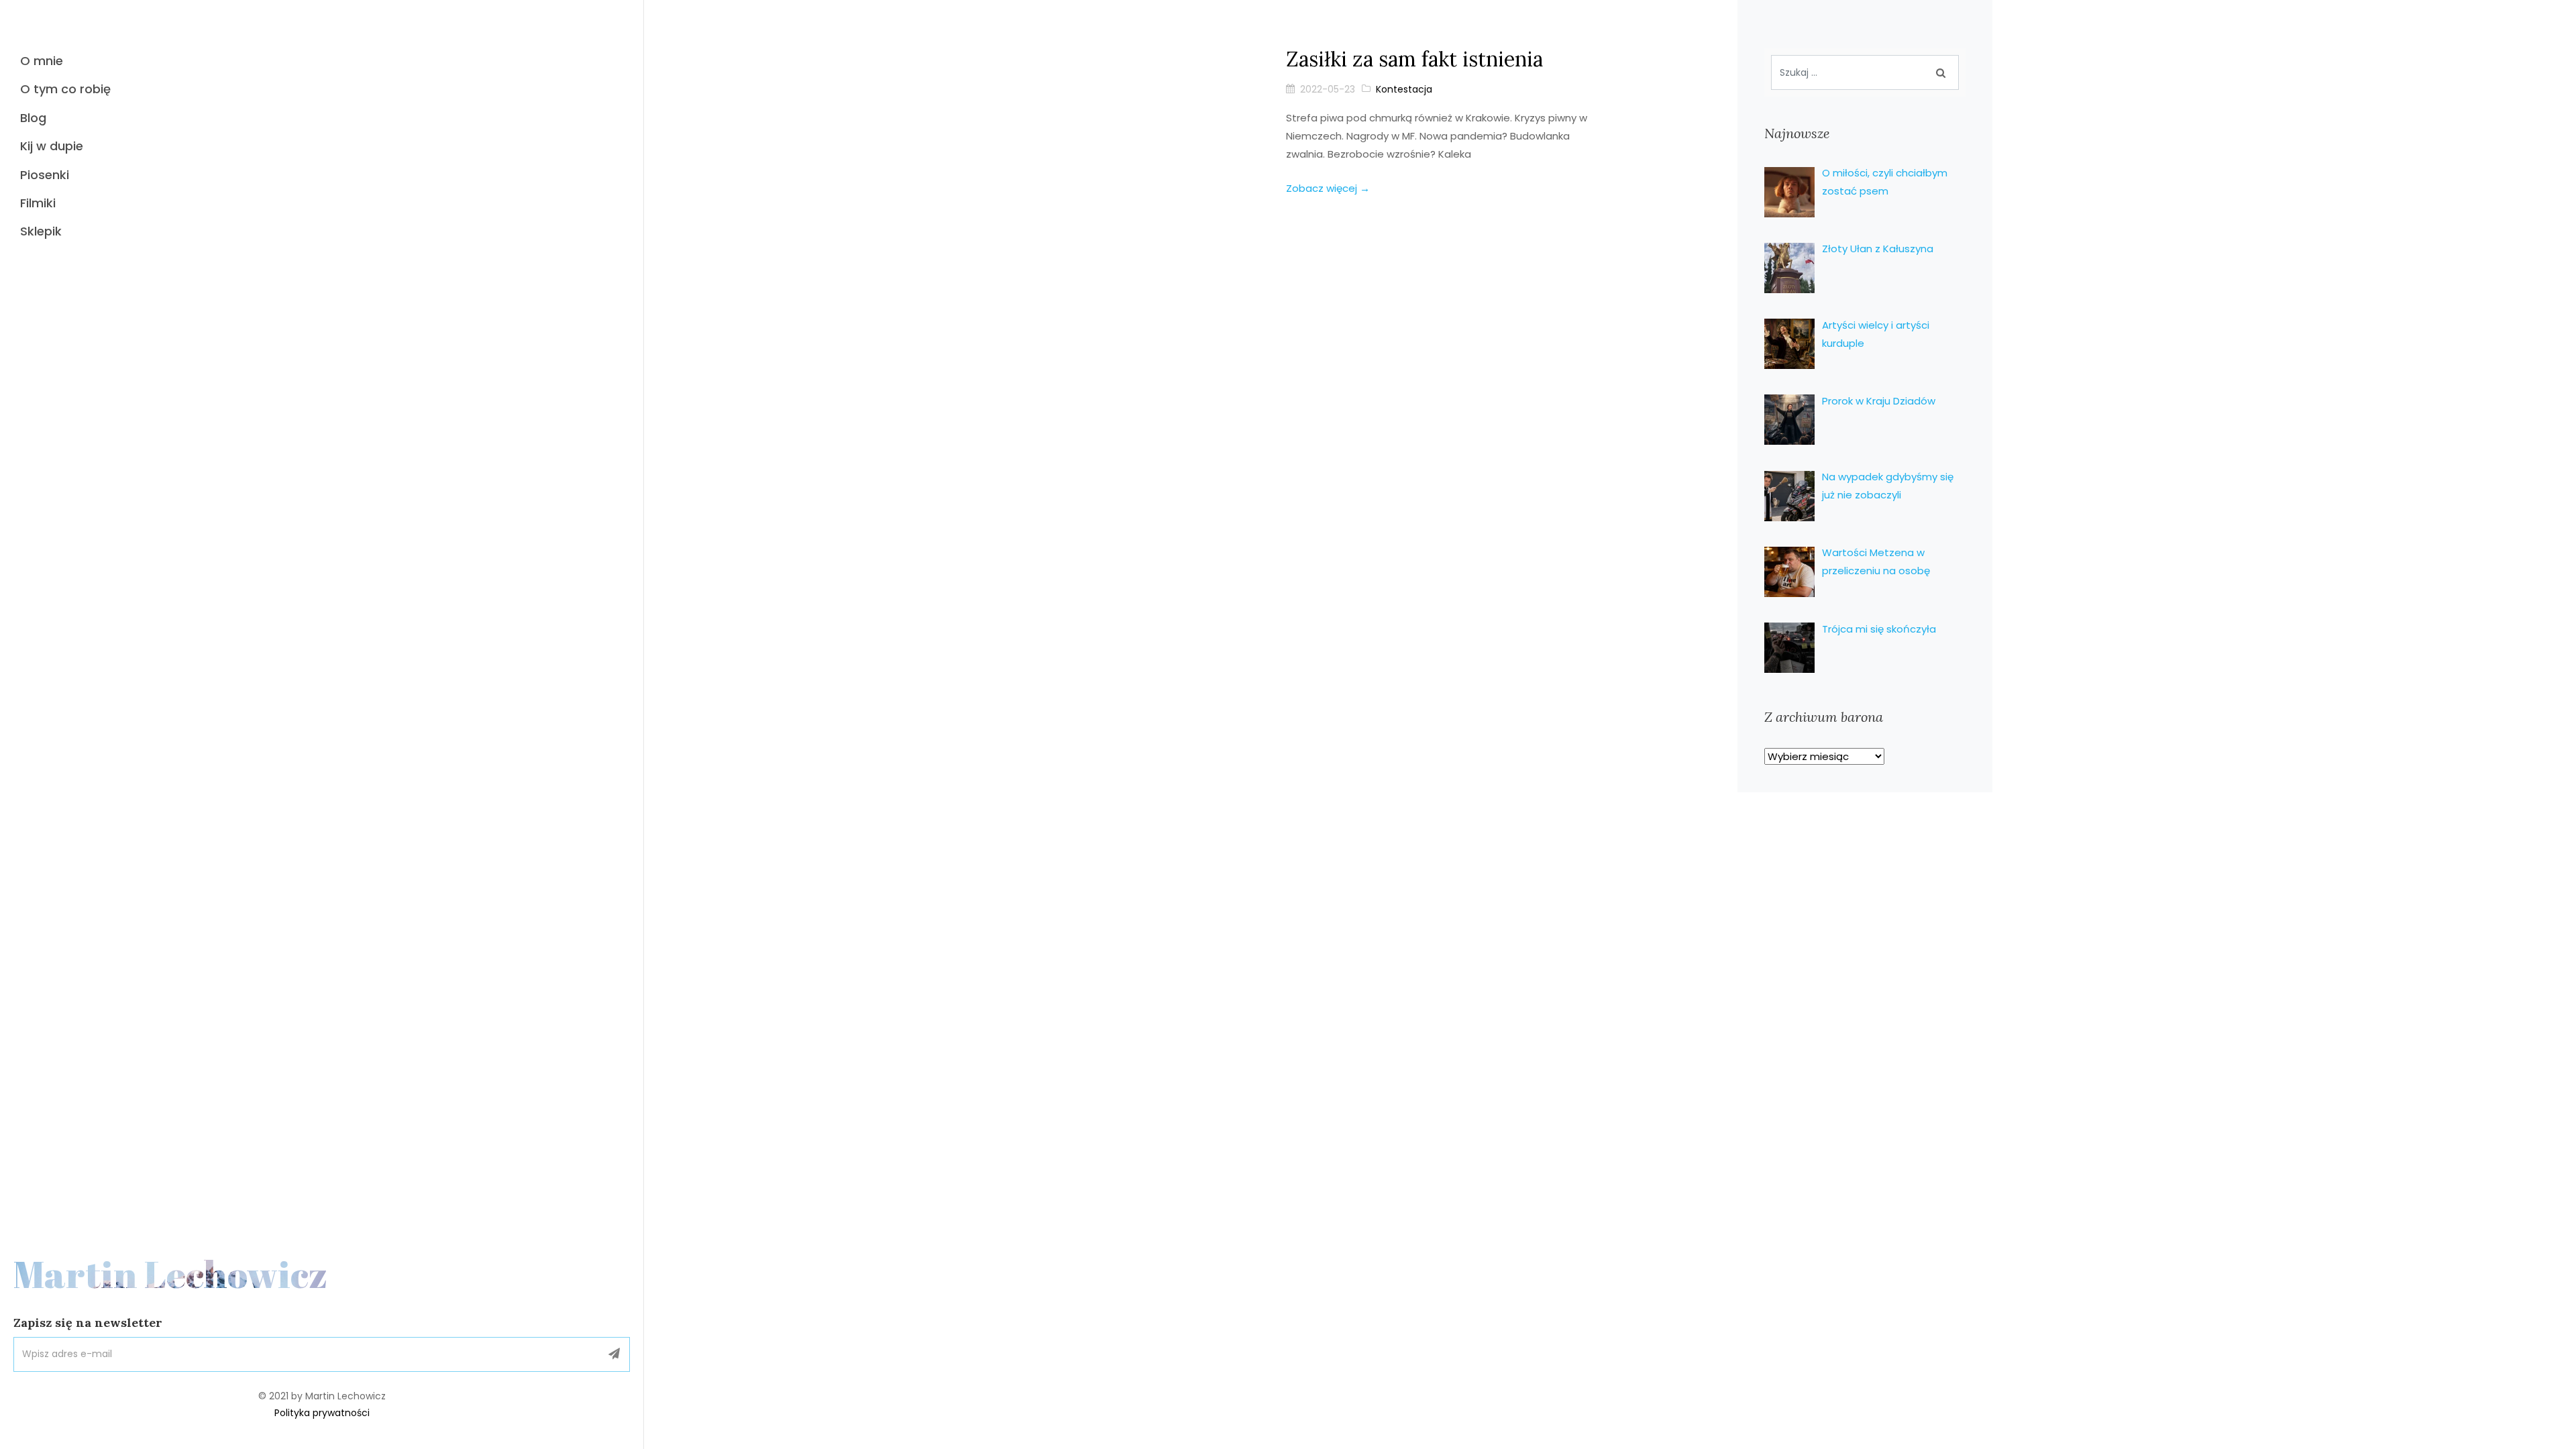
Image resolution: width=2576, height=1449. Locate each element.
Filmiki (38, 203)
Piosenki (45, 175)
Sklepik (41, 231)
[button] (614, 1354)
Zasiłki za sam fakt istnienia (1414, 59)
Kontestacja (1404, 89)
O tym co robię (65, 89)
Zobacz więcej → (1328, 188)
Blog (33, 118)
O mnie (42, 61)
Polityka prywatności (322, 1413)
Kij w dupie (52, 146)
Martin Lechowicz (171, 1274)
